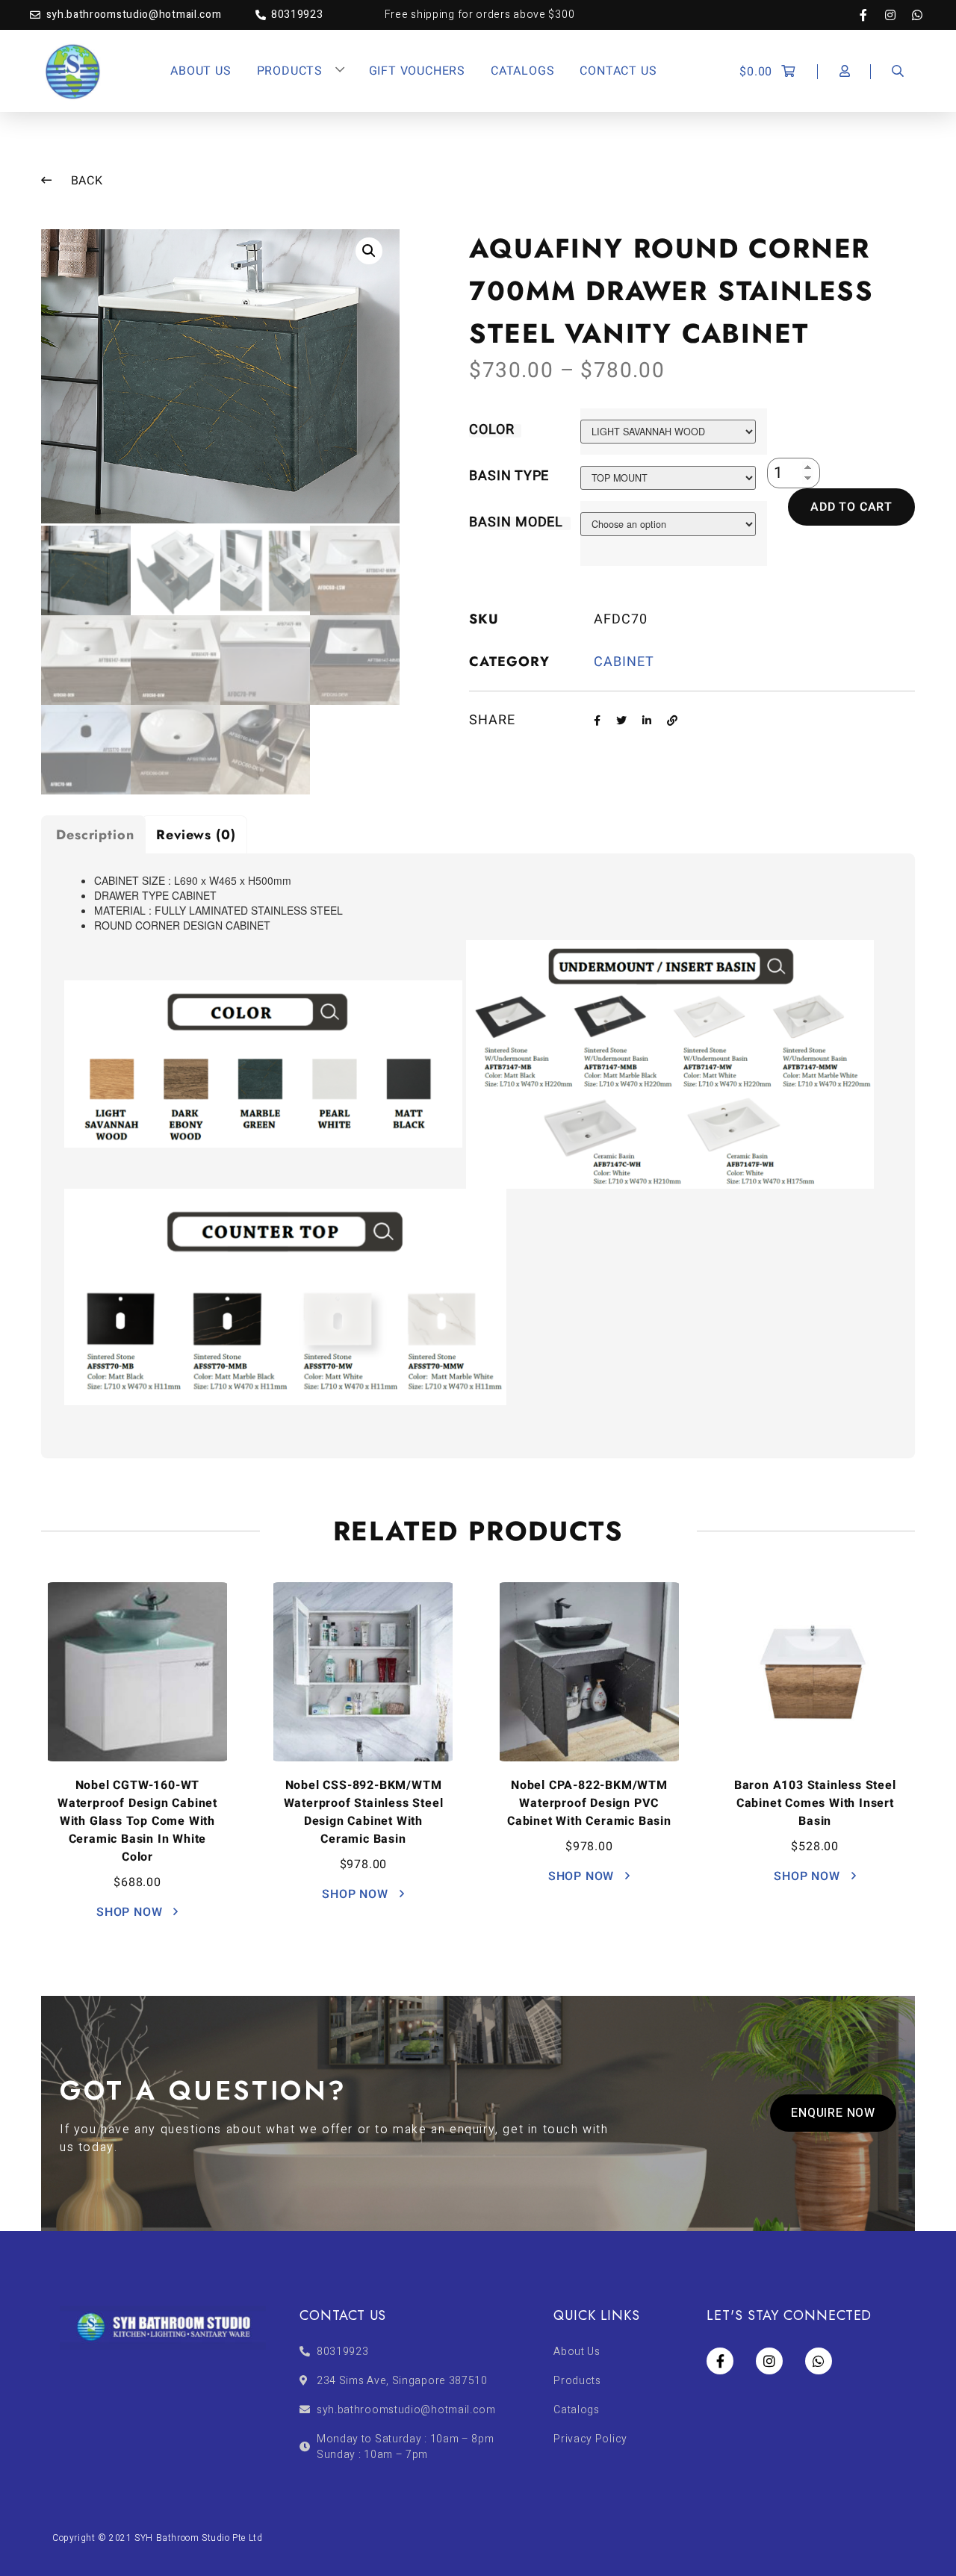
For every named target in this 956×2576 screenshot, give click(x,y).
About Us (201, 71)
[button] (833, 2113)
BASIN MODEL (516, 522)
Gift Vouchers (417, 71)
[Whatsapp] (917, 15)
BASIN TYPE (509, 476)
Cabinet (624, 662)
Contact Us (618, 71)
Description (95, 835)
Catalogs (522, 71)
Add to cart (851, 507)
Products (290, 71)
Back (85, 181)
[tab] (93, 834)
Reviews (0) (196, 835)
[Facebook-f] (871, 15)
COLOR (492, 430)
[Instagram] (898, 15)
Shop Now (131, 1912)
